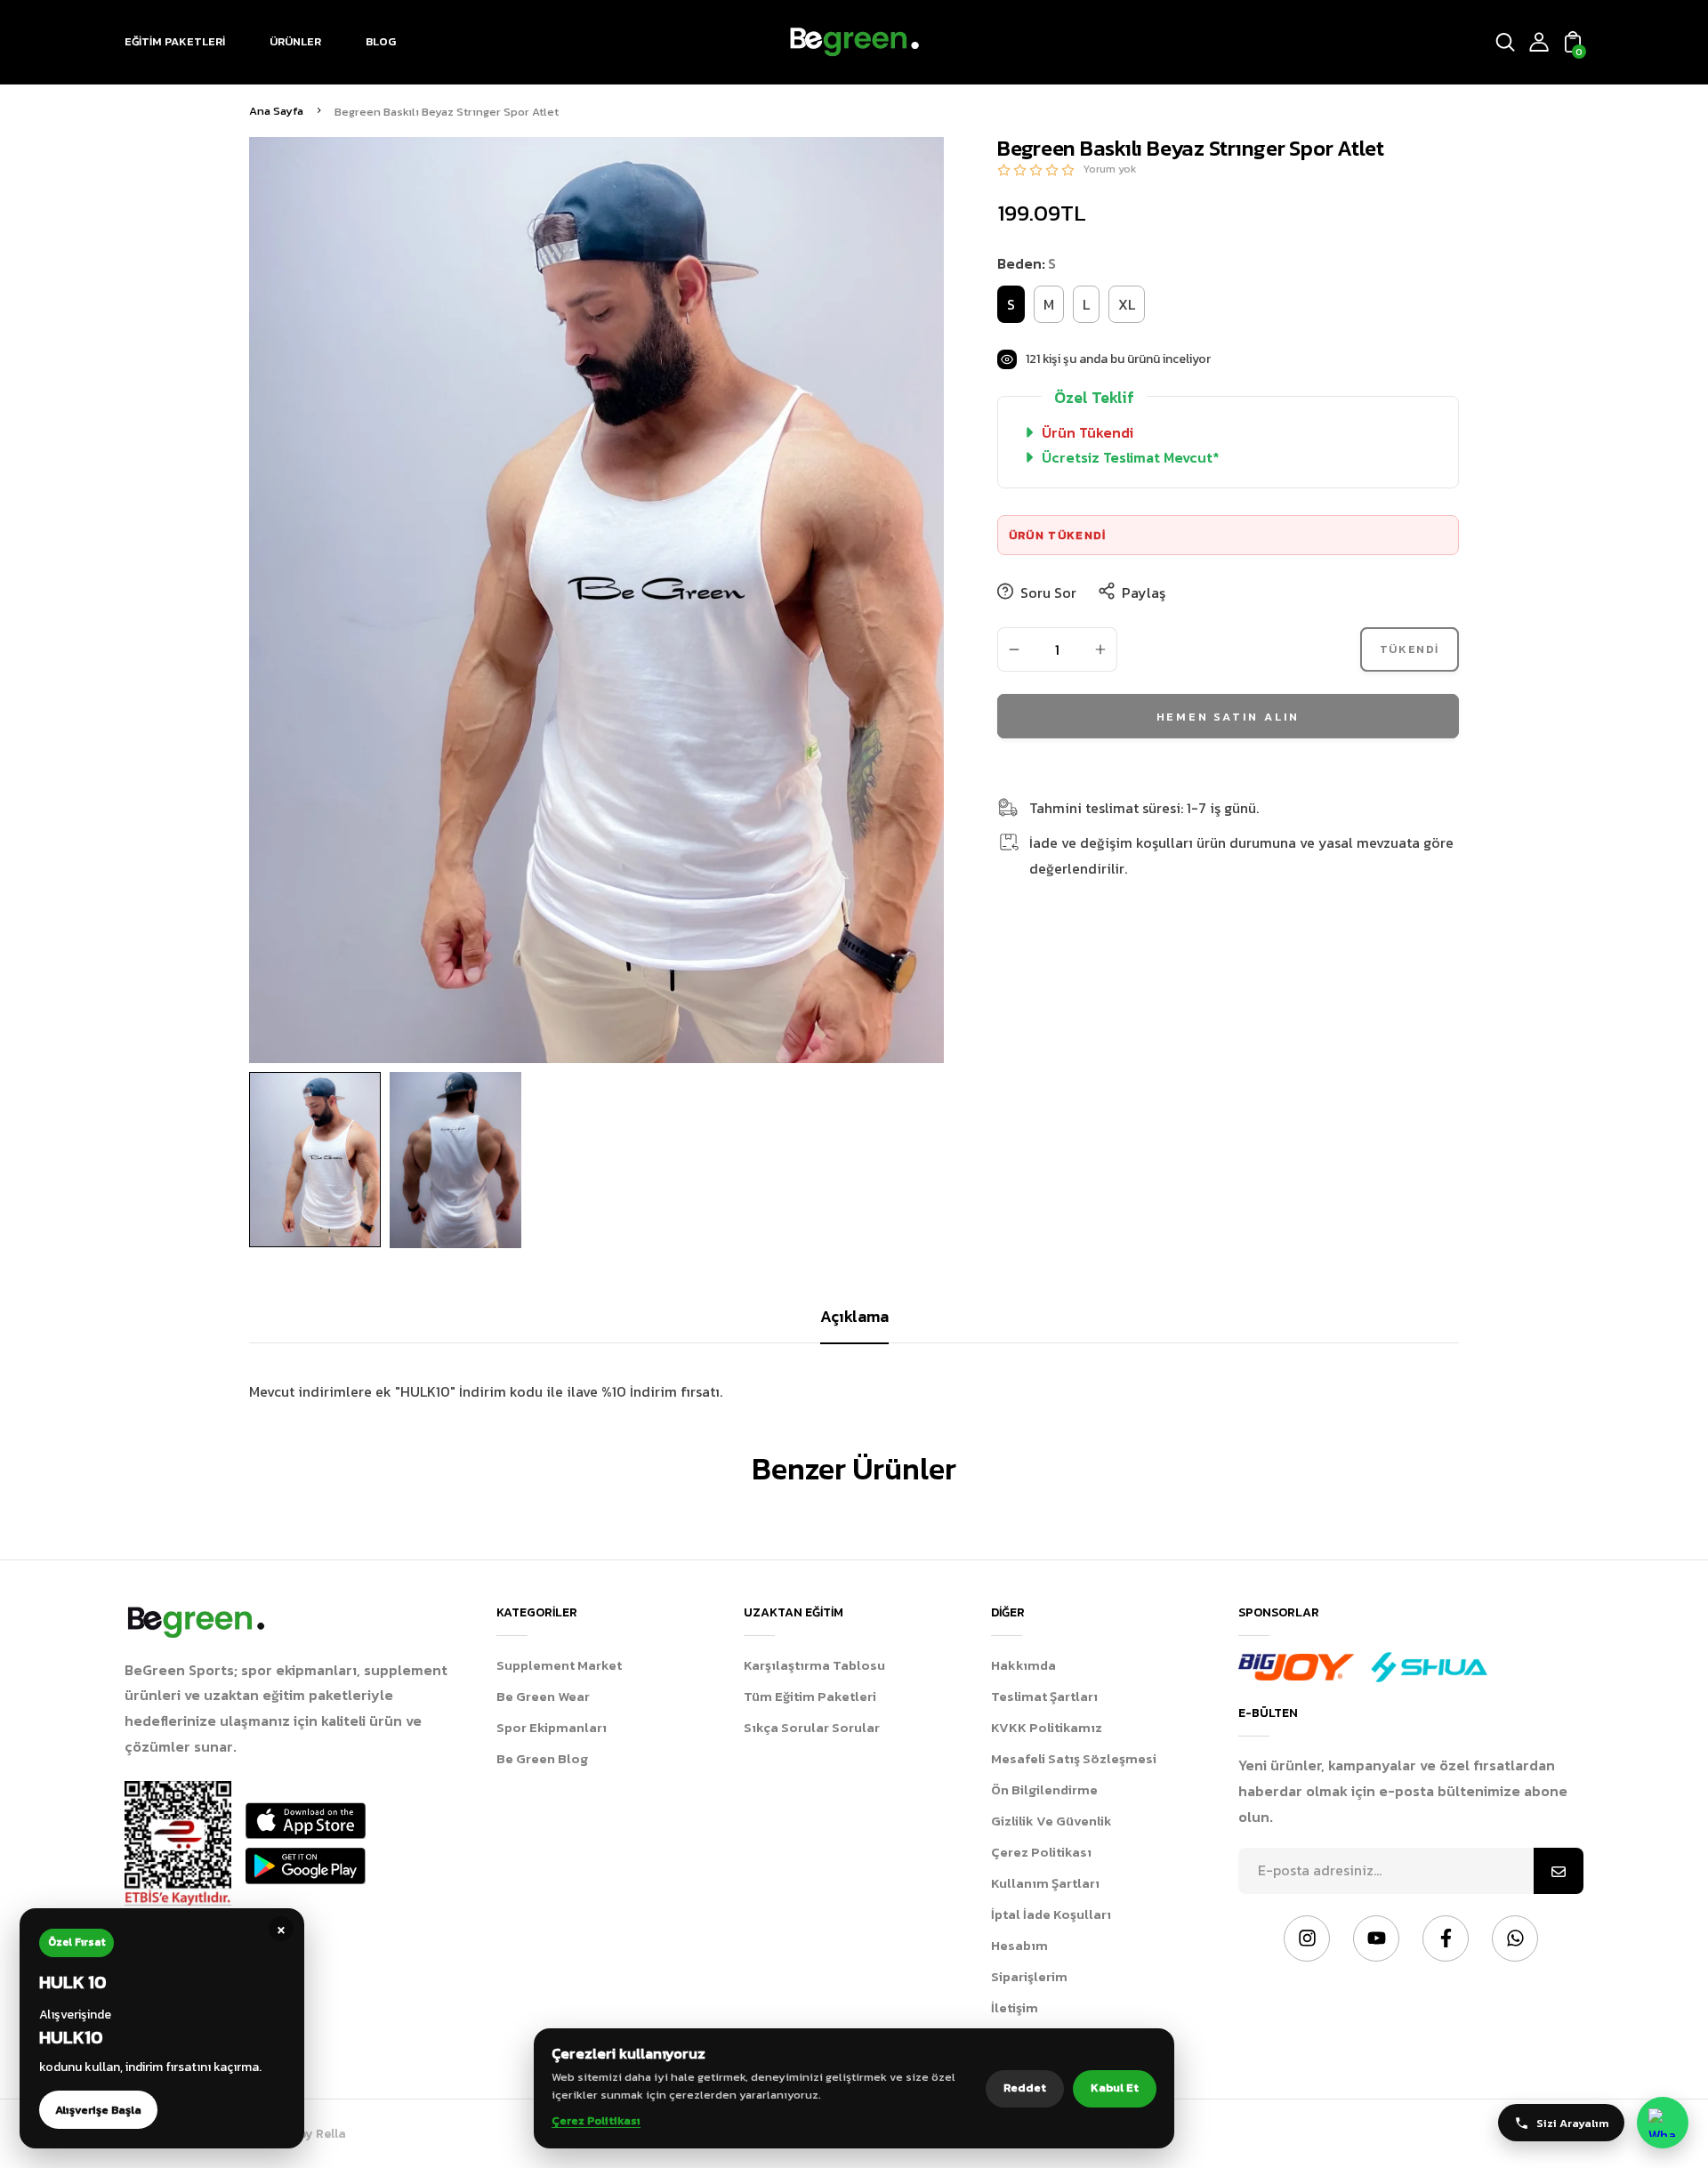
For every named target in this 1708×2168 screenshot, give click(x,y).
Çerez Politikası (1041, 1852)
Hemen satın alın (1229, 716)
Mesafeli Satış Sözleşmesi (1074, 1758)
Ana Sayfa (276, 111)
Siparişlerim (1029, 1976)
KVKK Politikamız (1047, 1727)
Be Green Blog (542, 1758)
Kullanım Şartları (1045, 1883)
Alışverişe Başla (98, 2110)
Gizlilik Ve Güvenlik (1051, 1821)
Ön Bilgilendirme (1044, 1789)
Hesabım (1019, 1945)
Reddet (1025, 2087)
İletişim (1015, 2007)
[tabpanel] (319, 1160)
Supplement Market (559, 1665)
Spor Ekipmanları (552, 1727)
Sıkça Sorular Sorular (812, 1727)
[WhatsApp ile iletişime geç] (1663, 2123)
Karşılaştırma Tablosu (814, 1665)
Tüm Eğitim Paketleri (810, 1696)
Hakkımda (1023, 1665)
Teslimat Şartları (1044, 1696)
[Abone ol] (1559, 1871)
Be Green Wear (543, 1696)
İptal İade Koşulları (1051, 1914)
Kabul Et (1115, 2087)
